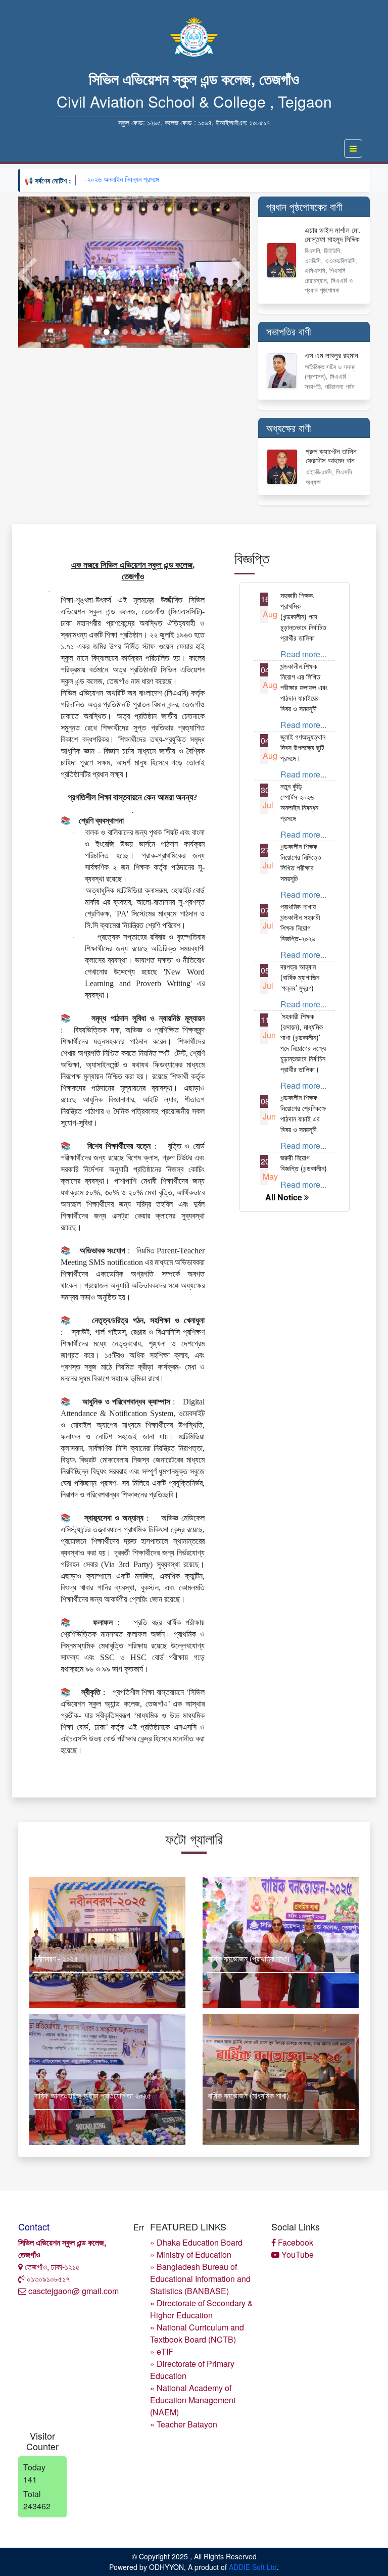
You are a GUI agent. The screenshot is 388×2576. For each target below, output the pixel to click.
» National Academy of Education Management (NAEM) (193, 2400)
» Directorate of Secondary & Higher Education (202, 2309)
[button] (26, 272)
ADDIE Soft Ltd (253, 2567)
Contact (34, 2226)
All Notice (285, 1197)
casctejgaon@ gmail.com (72, 2291)
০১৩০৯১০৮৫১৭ (47, 2279)
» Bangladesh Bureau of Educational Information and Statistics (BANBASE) (200, 2279)
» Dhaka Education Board (196, 2242)
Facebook (295, 2242)
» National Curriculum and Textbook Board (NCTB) (197, 2333)
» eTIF (162, 2351)
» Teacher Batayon (184, 2424)
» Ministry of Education (191, 2254)
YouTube (297, 2254)
